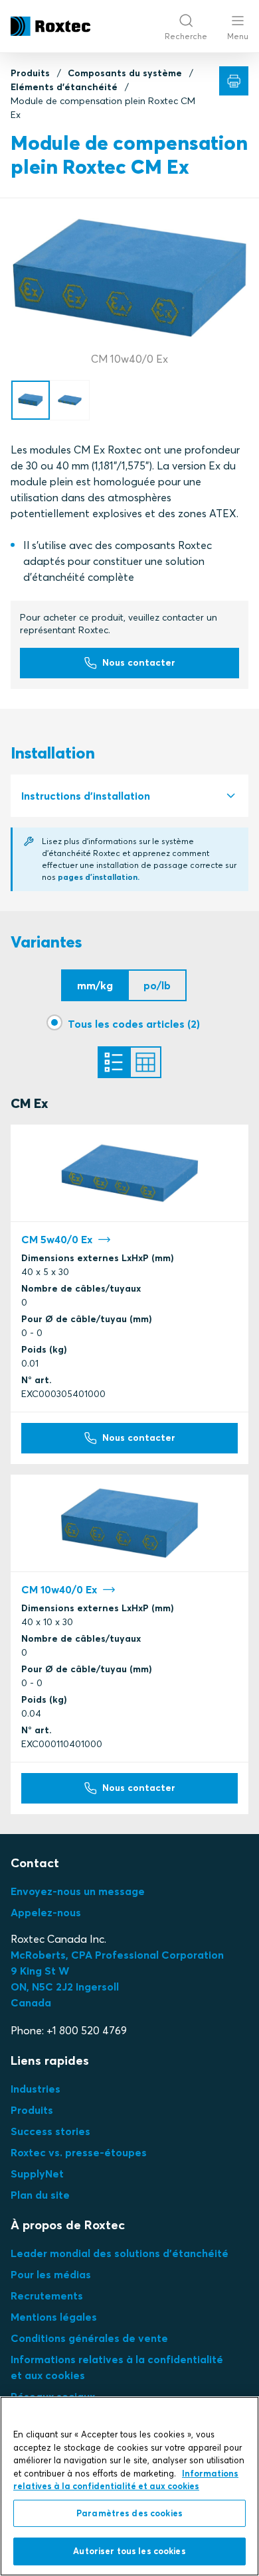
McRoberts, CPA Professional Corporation (117, 1955)
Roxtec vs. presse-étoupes (79, 2152)
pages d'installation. (99, 877)
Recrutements (47, 2296)
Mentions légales (54, 2317)
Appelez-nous (46, 1912)
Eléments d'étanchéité (64, 87)
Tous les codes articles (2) (134, 1024)
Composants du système (125, 73)
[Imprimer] (234, 81)
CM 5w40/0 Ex (57, 1239)
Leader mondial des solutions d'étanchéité (120, 2253)
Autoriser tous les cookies (129, 2551)
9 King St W (40, 1971)
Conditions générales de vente (89, 2338)
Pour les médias (51, 2274)
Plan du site (40, 2195)
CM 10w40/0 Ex (59, 1589)
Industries (36, 2089)
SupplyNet (37, 2174)
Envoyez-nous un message (78, 1891)
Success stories (50, 2131)
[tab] (129, 796)
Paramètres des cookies (129, 2513)
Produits (30, 73)
